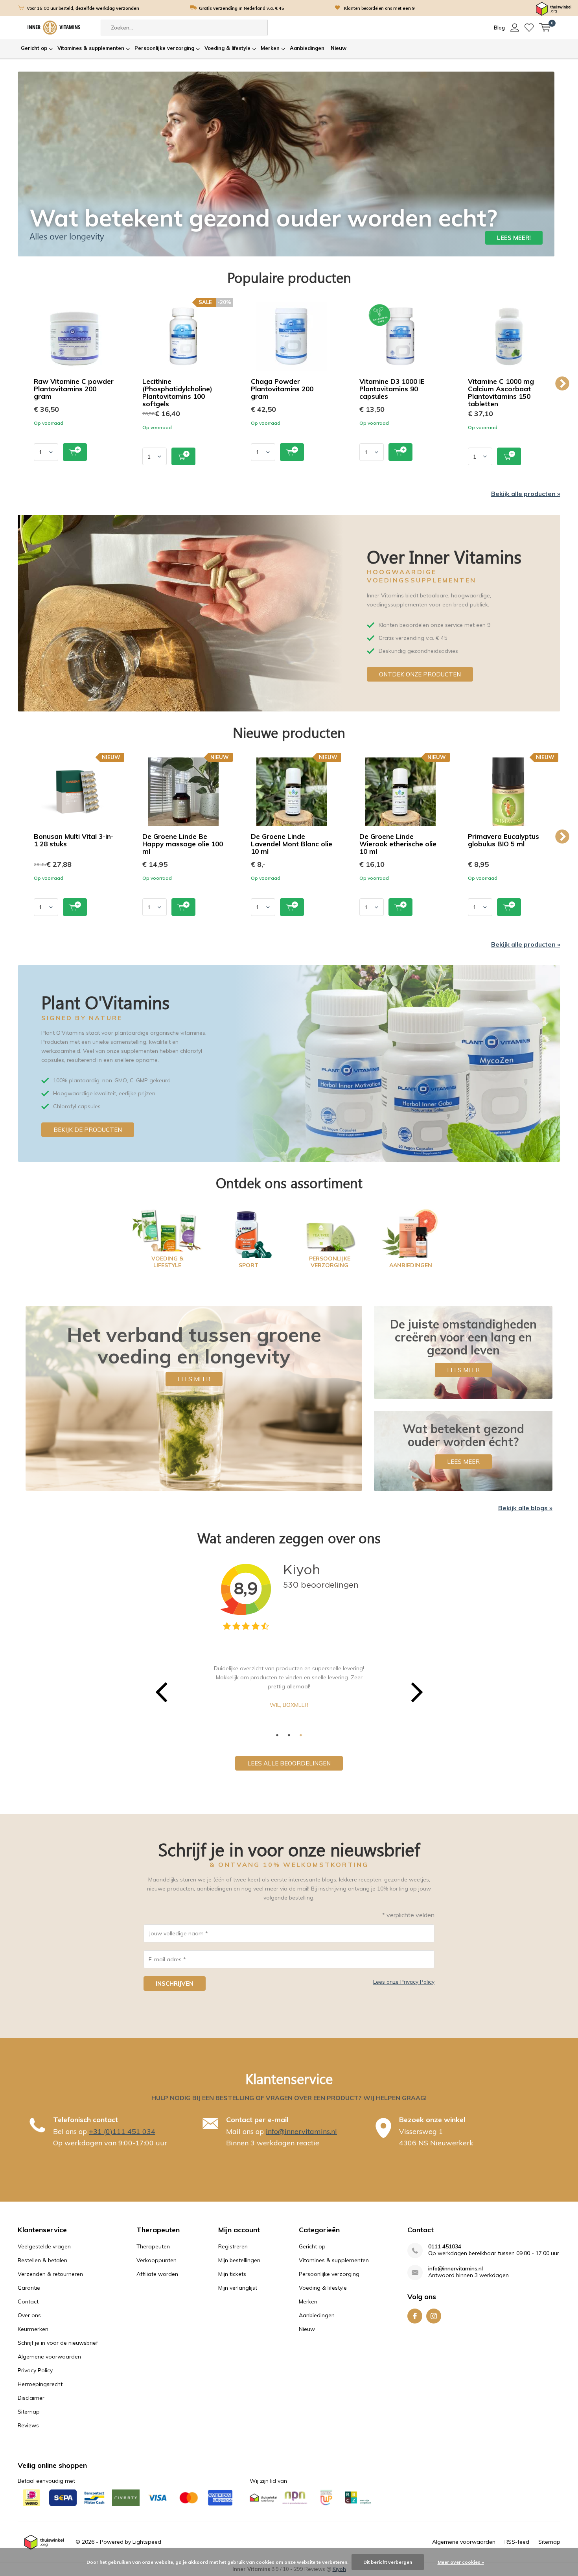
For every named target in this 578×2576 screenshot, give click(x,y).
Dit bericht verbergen (388, 2562)
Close (473, 1190)
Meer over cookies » (461, 2562)
